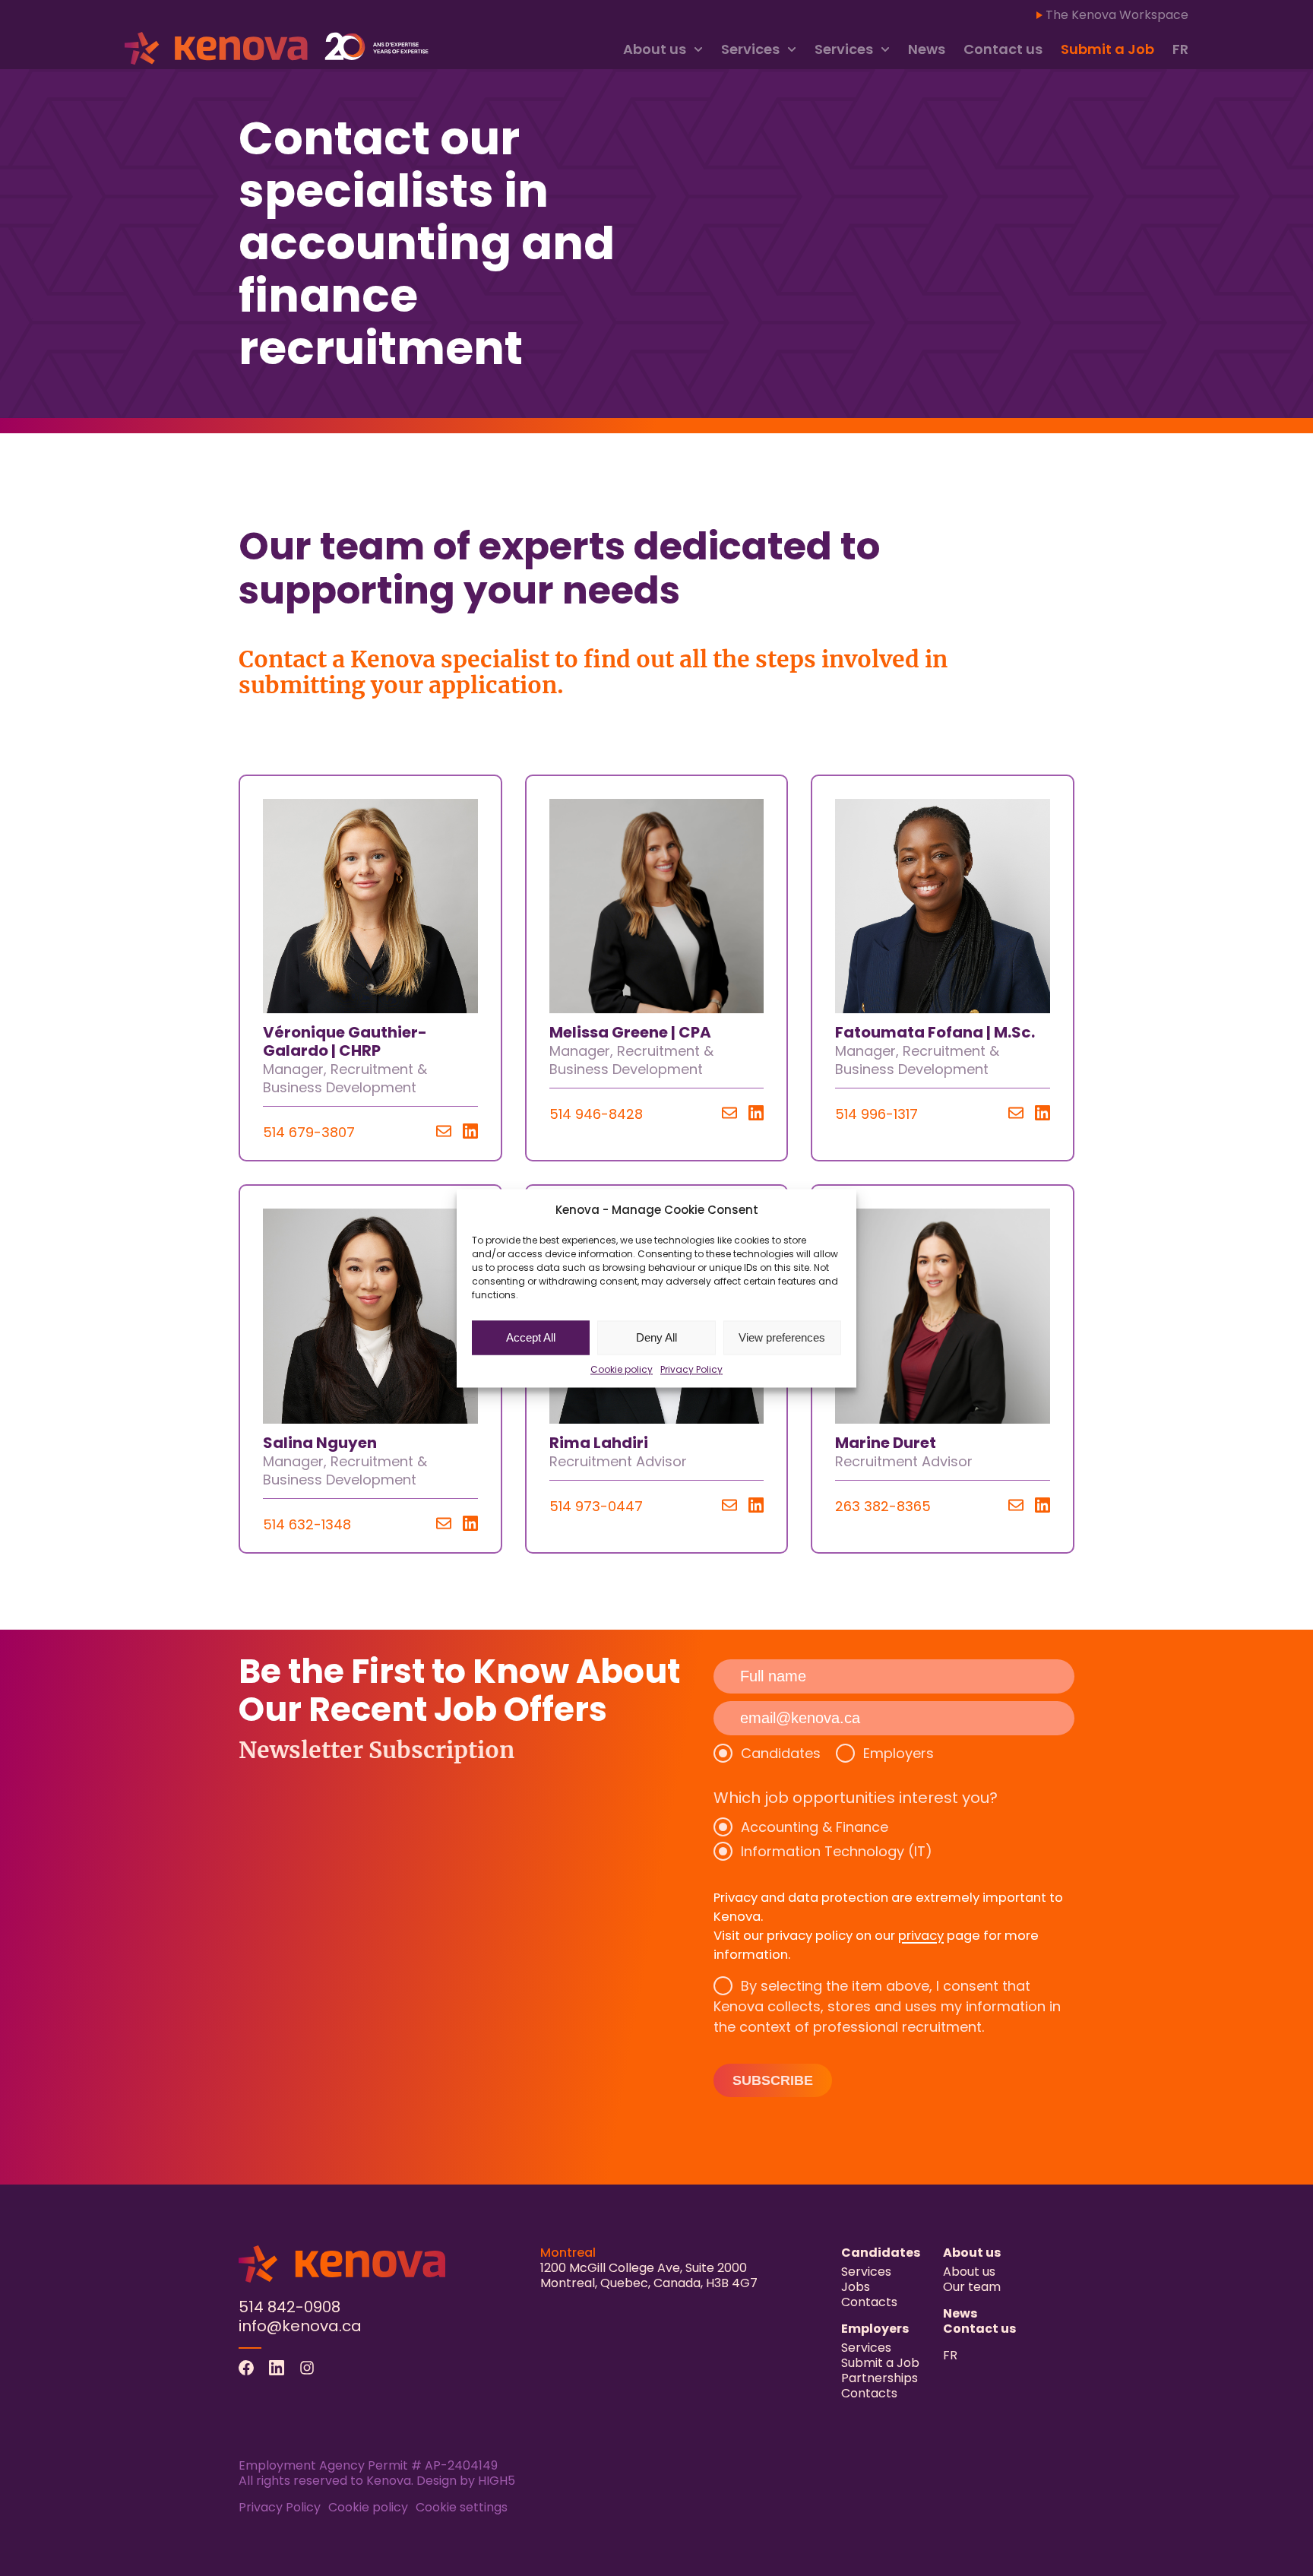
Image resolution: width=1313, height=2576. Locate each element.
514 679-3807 (309, 1132)
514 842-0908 (289, 2307)
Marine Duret (886, 1443)
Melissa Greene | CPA (630, 1032)
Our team (972, 2287)
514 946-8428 (596, 1114)
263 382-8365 (883, 1506)
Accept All (531, 1337)
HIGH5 (497, 2481)
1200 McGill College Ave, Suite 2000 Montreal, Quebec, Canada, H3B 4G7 (649, 2275)
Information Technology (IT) (837, 1851)
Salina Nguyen (320, 1443)
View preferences (782, 1337)
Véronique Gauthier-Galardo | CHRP (345, 1041)
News (927, 49)
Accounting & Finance (815, 1827)
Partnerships (880, 2378)
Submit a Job (1107, 49)
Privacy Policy (691, 1369)
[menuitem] (1180, 50)
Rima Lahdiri (599, 1443)
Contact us (1003, 49)
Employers (899, 1753)
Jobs (856, 2287)
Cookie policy (622, 1369)
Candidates (781, 1753)
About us (655, 49)
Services (750, 49)
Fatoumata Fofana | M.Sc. (935, 1032)
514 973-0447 (596, 1506)
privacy (921, 1936)
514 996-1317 (876, 1114)
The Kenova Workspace (1117, 15)
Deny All (656, 1337)
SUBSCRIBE (773, 2080)
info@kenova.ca (300, 2326)
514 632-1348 (307, 1524)
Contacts (869, 2302)
